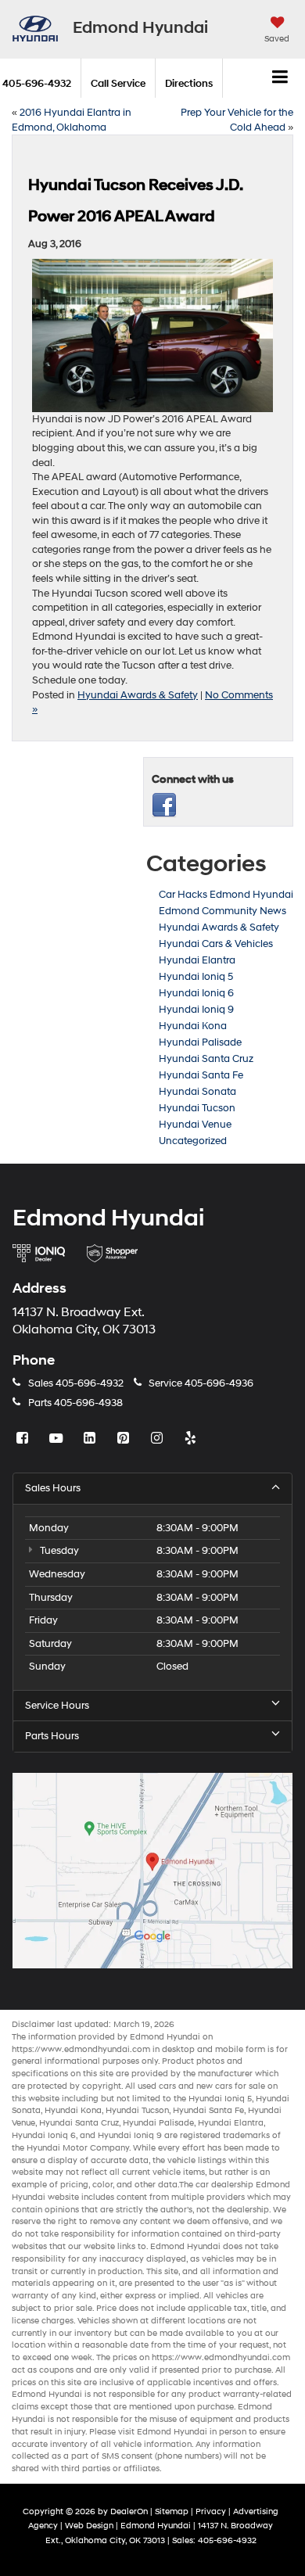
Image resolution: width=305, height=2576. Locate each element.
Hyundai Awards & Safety (138, 695)
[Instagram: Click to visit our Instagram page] (159, 1439)
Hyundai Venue (195, 1125)
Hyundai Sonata (197, 1092)
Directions (189, 84)
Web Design (89, 2526)
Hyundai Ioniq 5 (196, 977)
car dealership (224, 2185)
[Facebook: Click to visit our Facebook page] (24, 1439)
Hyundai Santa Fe (201, 1075)
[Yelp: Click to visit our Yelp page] (192, 1439)
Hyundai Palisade (200, 1042)
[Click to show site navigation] (280, 78)
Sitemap (172, 2511)
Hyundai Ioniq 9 (196, 1010)
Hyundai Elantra (197, 960)
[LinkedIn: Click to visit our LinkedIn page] (91, 1439)
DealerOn (129, 2511)
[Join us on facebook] (164, 805)
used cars (157, 2086)
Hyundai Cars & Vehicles (216, 944)
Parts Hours (52, 1736)
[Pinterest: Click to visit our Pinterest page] (125, 1439)
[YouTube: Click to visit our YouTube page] (58, 1439)
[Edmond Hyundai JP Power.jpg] (152, 335)
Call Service (118, 84)
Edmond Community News (222, 911)
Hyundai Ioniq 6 (196, 993)
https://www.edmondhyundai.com (81, 2049)
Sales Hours (53, 1488)
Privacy (211, 2511)
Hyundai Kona (193, 1026)
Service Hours (57, 1706)
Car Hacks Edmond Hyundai (226, 895)
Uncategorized (193, 1141)
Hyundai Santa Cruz (206, 1059)
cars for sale (240, 2086)
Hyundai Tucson (197, 1108)
